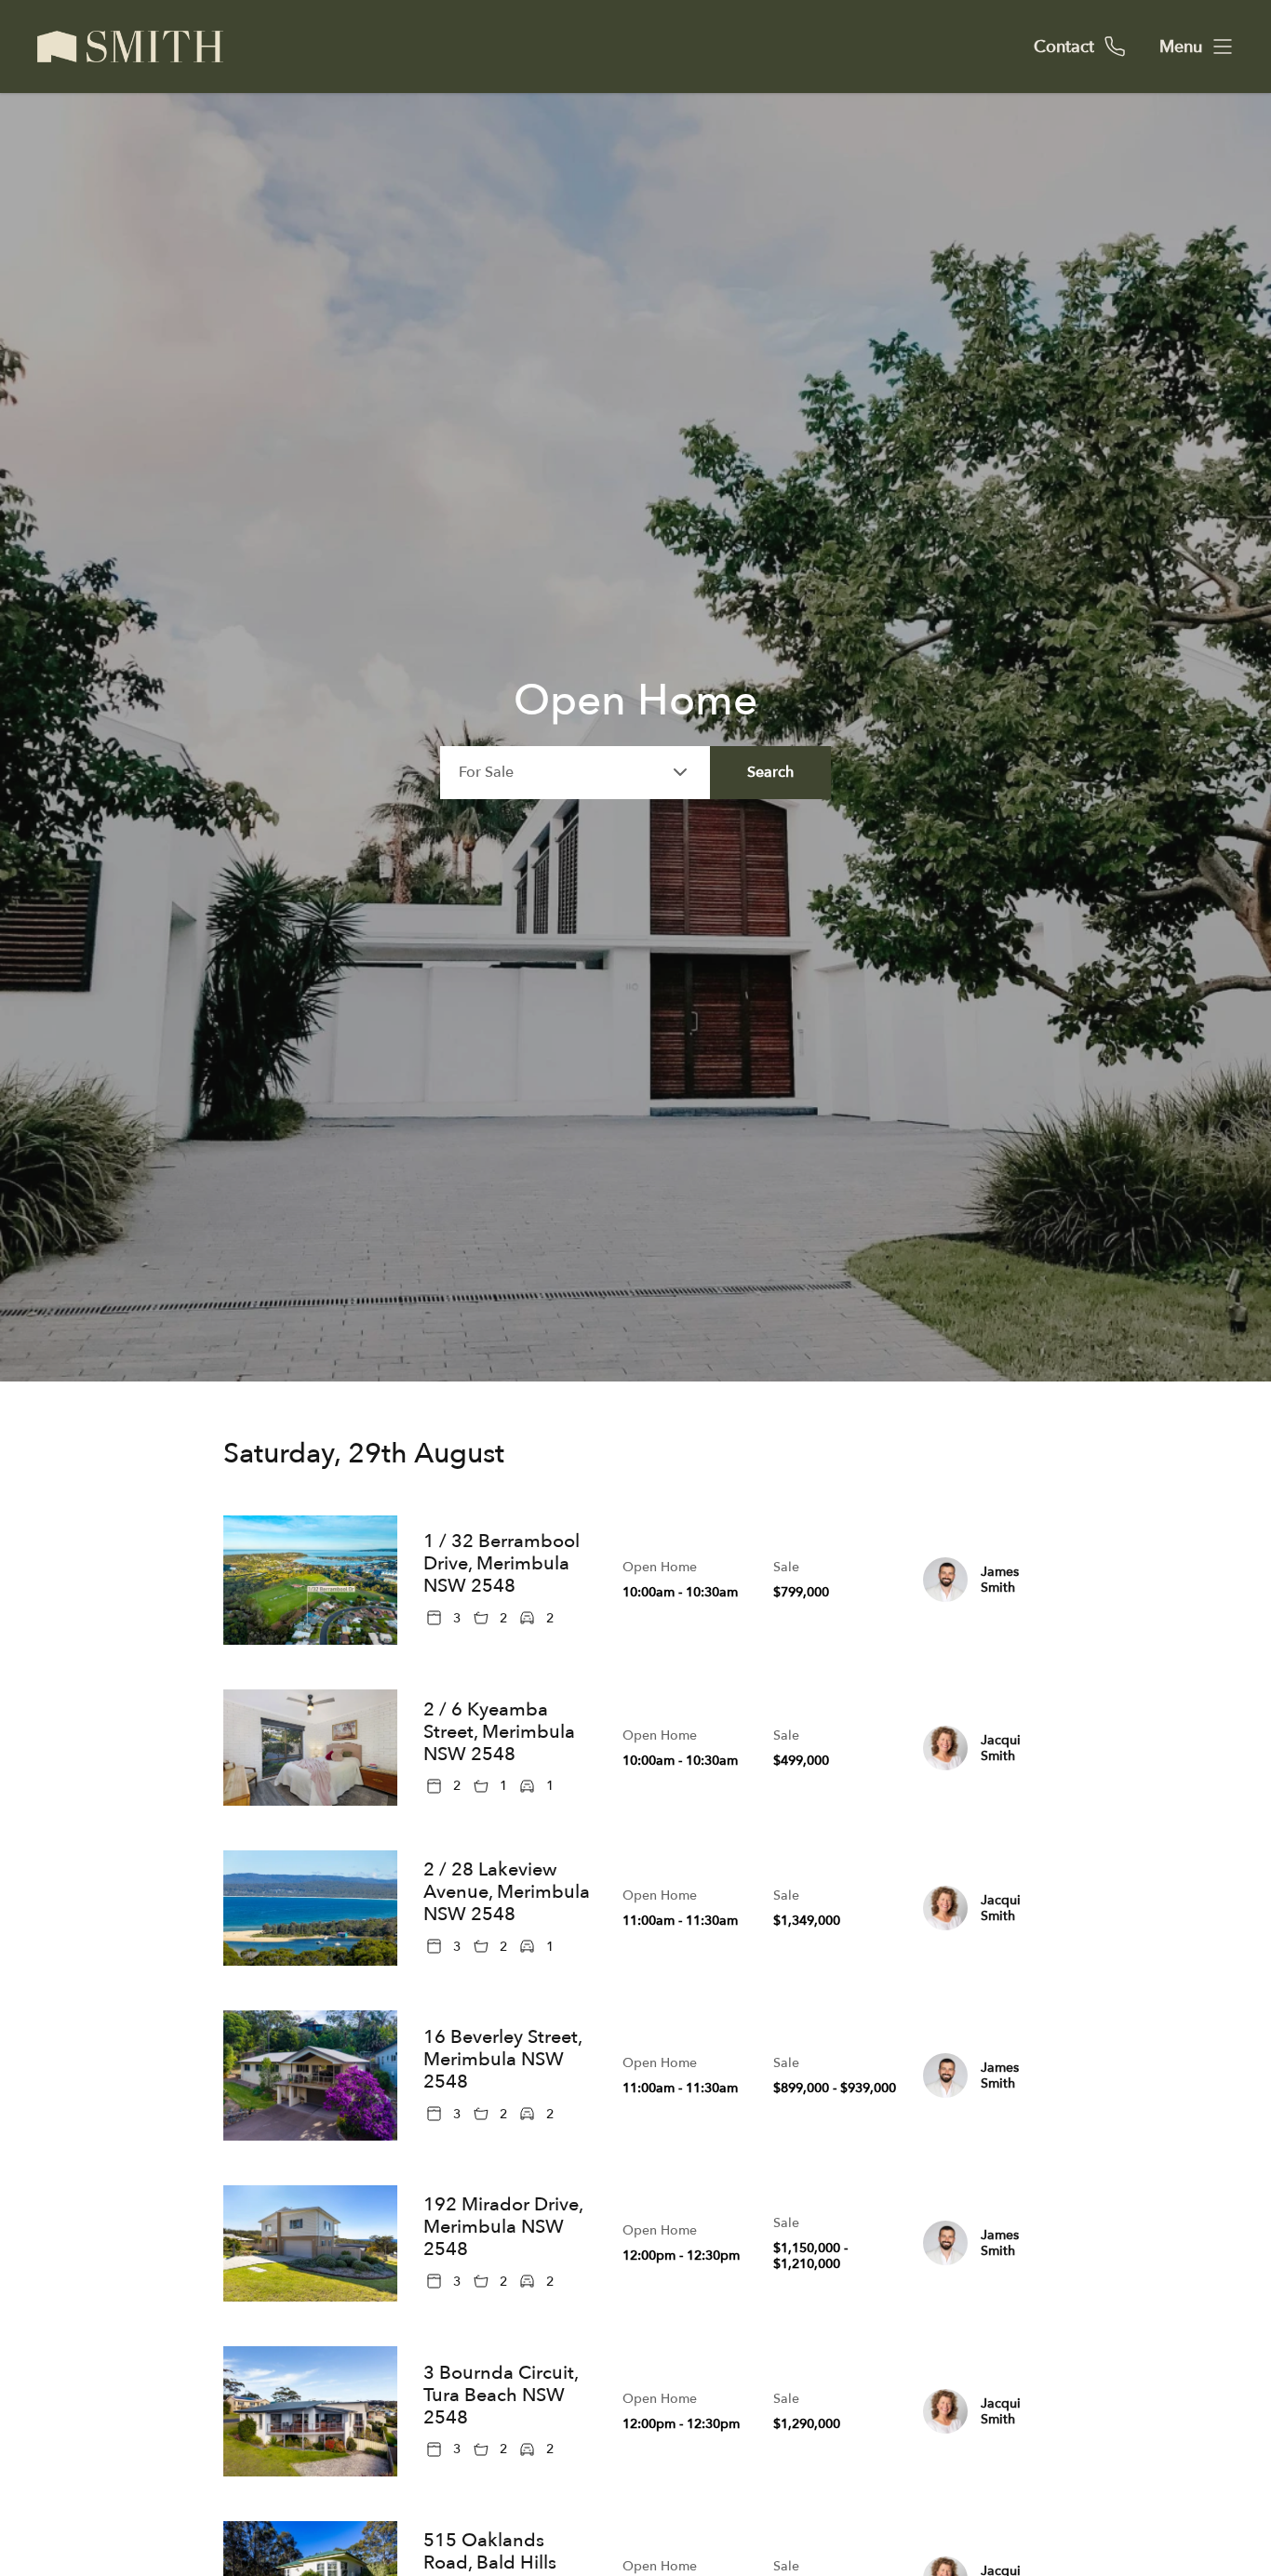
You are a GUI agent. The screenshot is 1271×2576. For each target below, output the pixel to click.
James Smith (1000, 1580)
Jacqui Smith (1001, 1748)
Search (770, 772)
